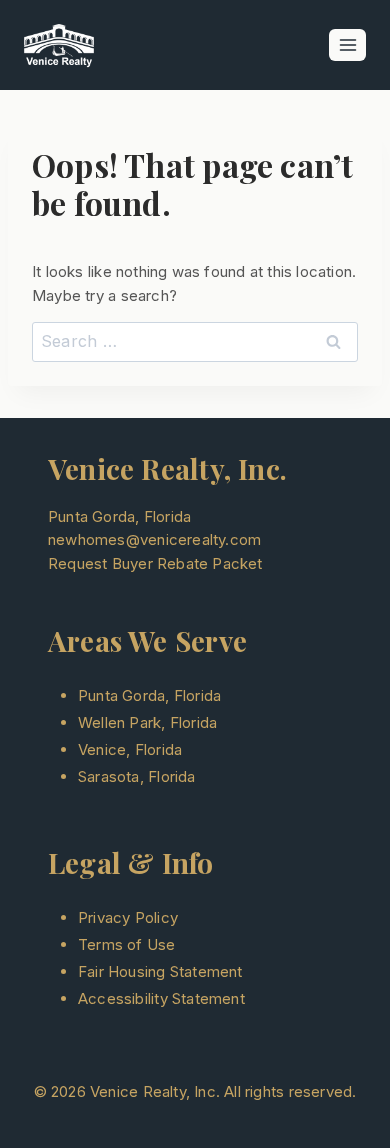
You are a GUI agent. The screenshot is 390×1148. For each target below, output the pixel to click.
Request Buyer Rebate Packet (155, 563)
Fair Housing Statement (160, 971)
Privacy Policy (128, 917)
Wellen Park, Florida (147, 722)
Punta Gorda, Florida (149, 695)
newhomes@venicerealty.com (154, 539)
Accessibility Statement (161, 998)
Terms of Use (127, 944)
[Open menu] (347, 44)
